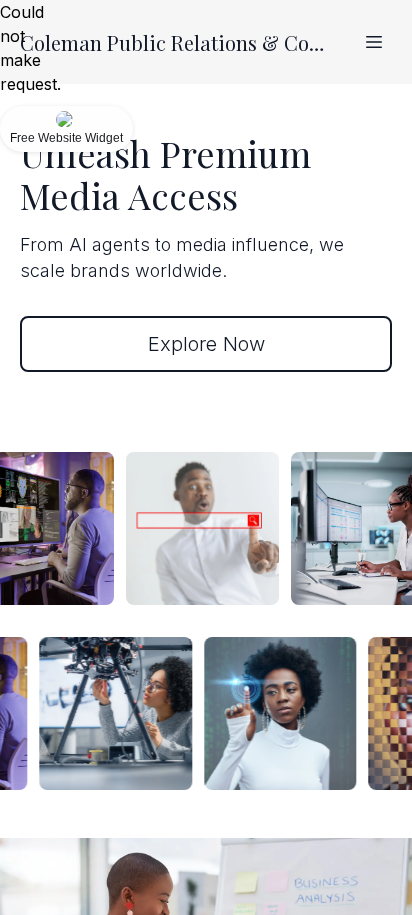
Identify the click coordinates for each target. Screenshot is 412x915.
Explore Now (206, 344)
